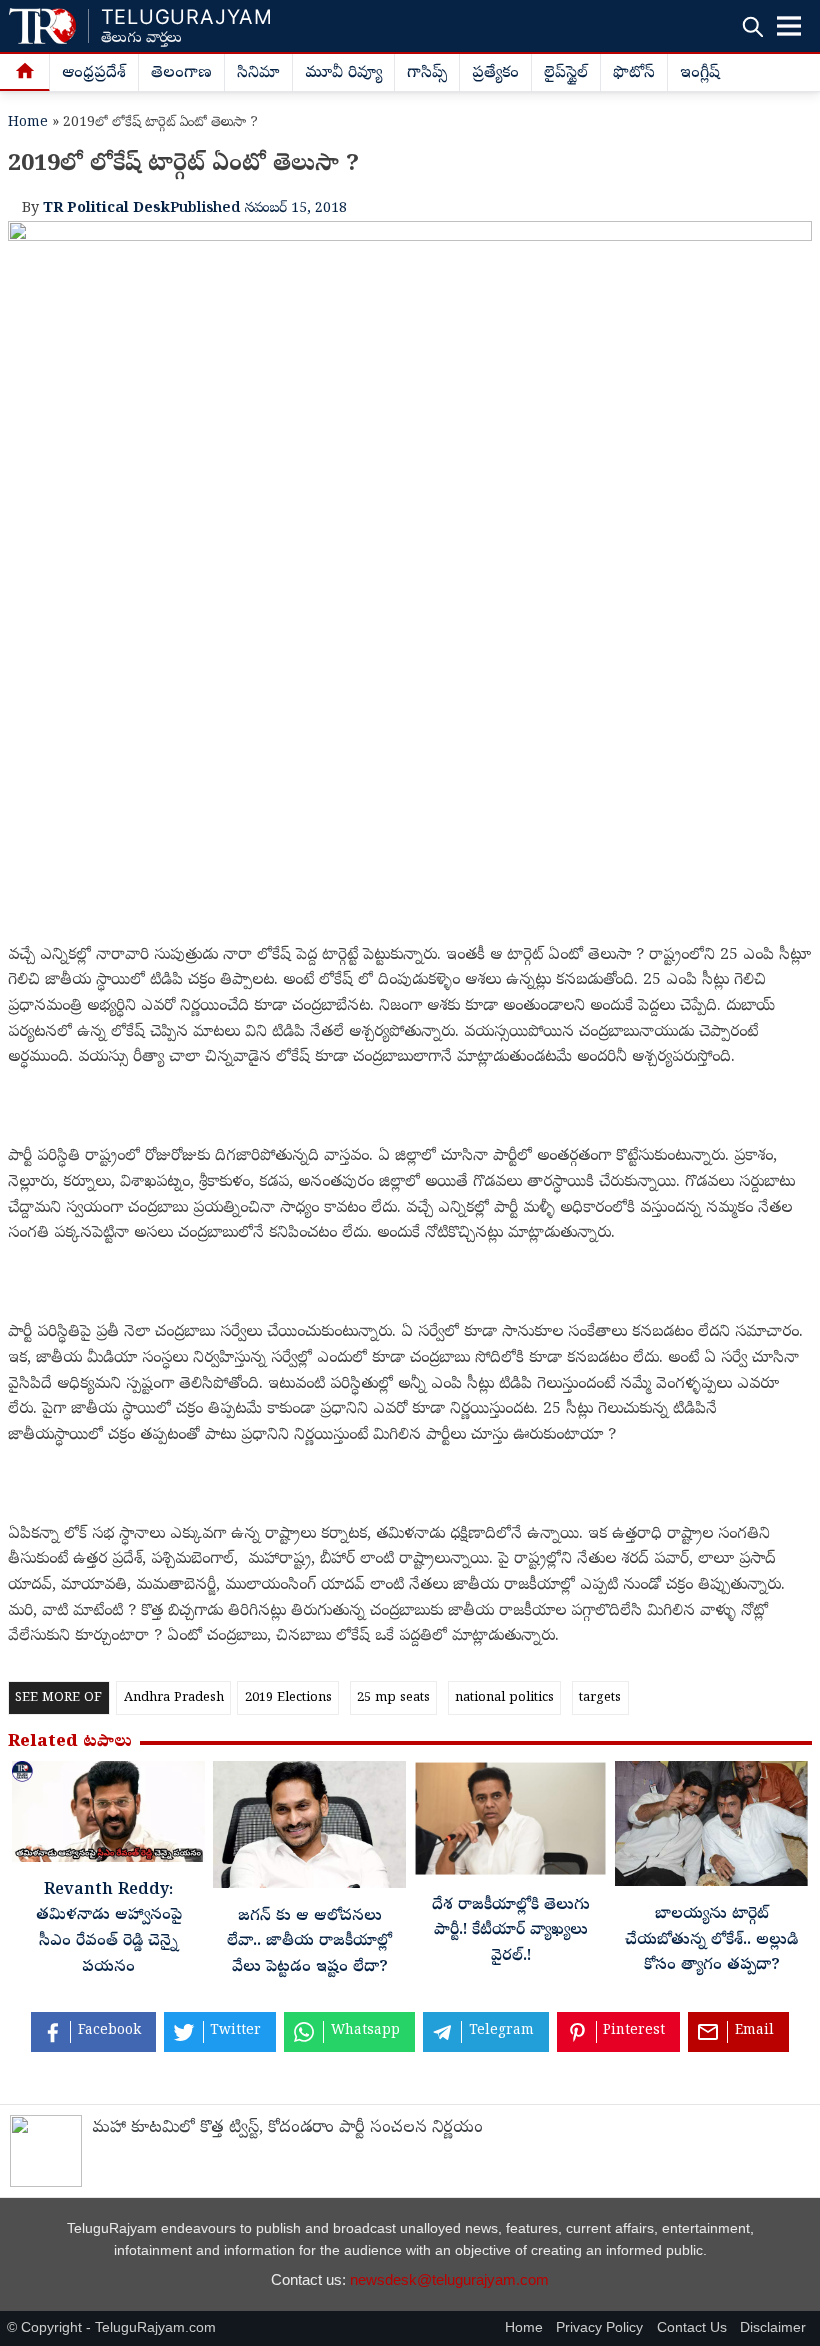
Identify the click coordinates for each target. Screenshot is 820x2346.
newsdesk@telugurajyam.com (449, 2279)
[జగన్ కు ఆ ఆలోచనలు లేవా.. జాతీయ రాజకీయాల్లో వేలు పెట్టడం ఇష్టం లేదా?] (309, 1829)
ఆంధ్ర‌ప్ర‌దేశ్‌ (94, 74)
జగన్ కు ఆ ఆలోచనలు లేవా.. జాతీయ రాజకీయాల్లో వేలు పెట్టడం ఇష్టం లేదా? (309, 1942)
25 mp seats (393, 1698)
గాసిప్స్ (427, 74)
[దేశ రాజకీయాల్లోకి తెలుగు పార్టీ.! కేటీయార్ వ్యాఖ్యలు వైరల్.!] (510, 1824)
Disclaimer (773, 2327)
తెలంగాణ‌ (181, 74)
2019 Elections (288, 1698)
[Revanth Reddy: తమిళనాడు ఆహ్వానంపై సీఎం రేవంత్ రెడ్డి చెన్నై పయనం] (108, 1817)
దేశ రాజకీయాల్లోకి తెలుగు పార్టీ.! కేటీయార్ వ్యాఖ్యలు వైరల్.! (511, 1931)
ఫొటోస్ (634, 74)
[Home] (25, 73)
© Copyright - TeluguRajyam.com (111, 2327)
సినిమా (258, 74)
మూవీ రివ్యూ (343, 74)
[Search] (752, 26)
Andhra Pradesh (174, 1698)
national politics (504, 1698)
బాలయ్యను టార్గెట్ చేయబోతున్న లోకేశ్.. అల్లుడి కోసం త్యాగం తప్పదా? (711, 1940)
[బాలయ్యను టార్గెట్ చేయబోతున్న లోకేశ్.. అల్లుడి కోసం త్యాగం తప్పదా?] (711, 1829)
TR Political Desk (106, 209)
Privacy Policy (599, 2327)
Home (28, 123)
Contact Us (692, 2327)
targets (600, 1698)
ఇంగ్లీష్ (700, 74)
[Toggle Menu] (789, 26)
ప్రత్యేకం (495, 74)
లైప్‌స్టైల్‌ (566, 74)
